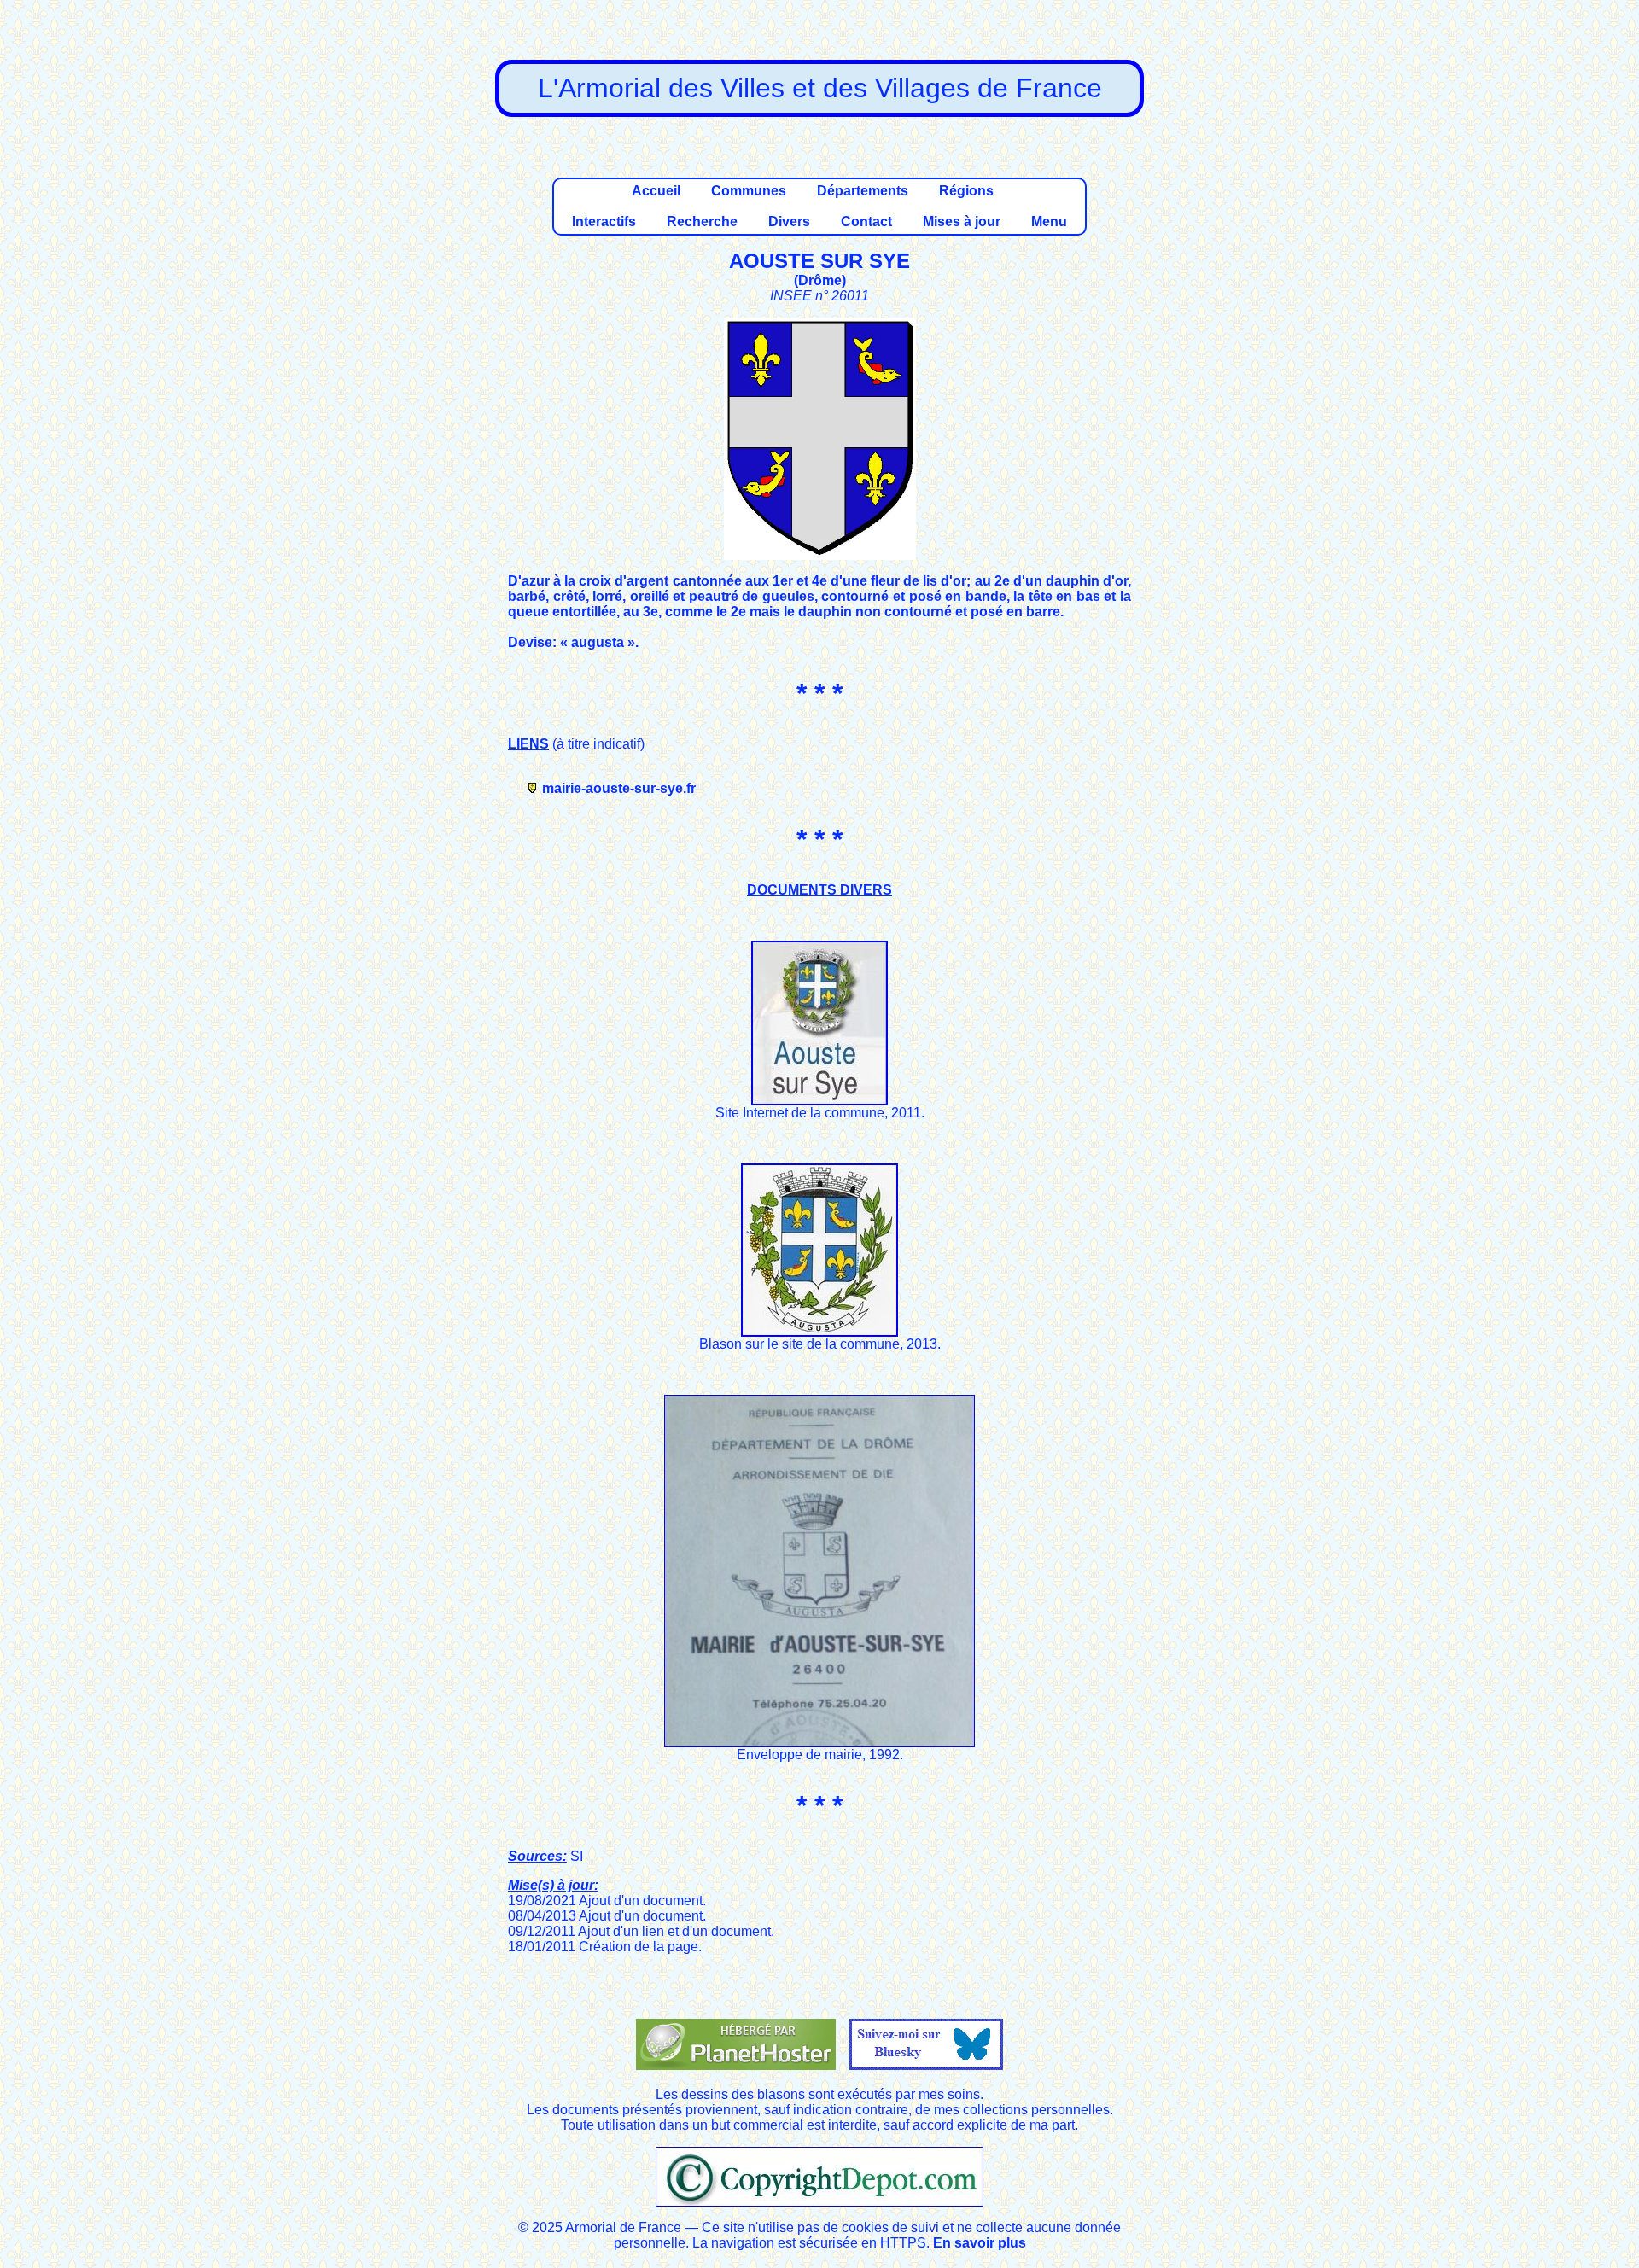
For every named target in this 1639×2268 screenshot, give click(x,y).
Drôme (820, 280)
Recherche (702, 222)
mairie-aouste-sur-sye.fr (619, 788)
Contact (866, 222)
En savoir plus (980, 2243)
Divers (789, 222)
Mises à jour (962, 222)
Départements (863, 191)
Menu (1049, 222)
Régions (966, 191)
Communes (749, 191)
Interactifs (604, 222)
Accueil (656, 191)
